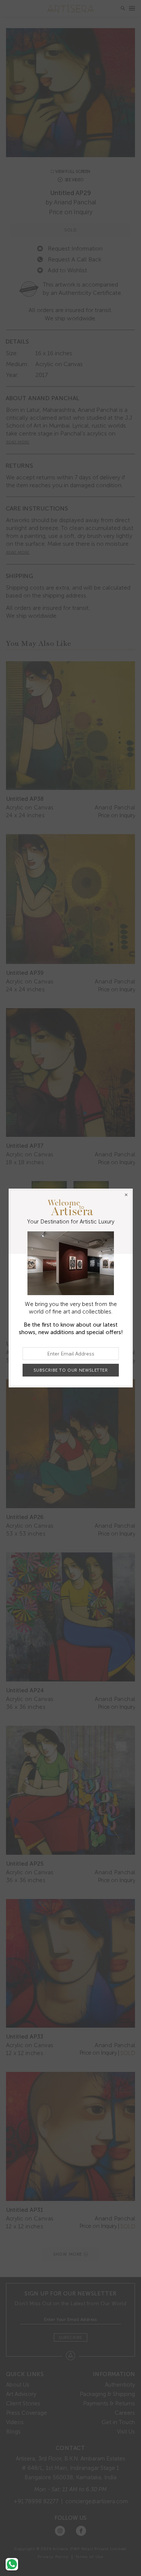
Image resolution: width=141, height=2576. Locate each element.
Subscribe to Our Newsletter (70, 1370)
